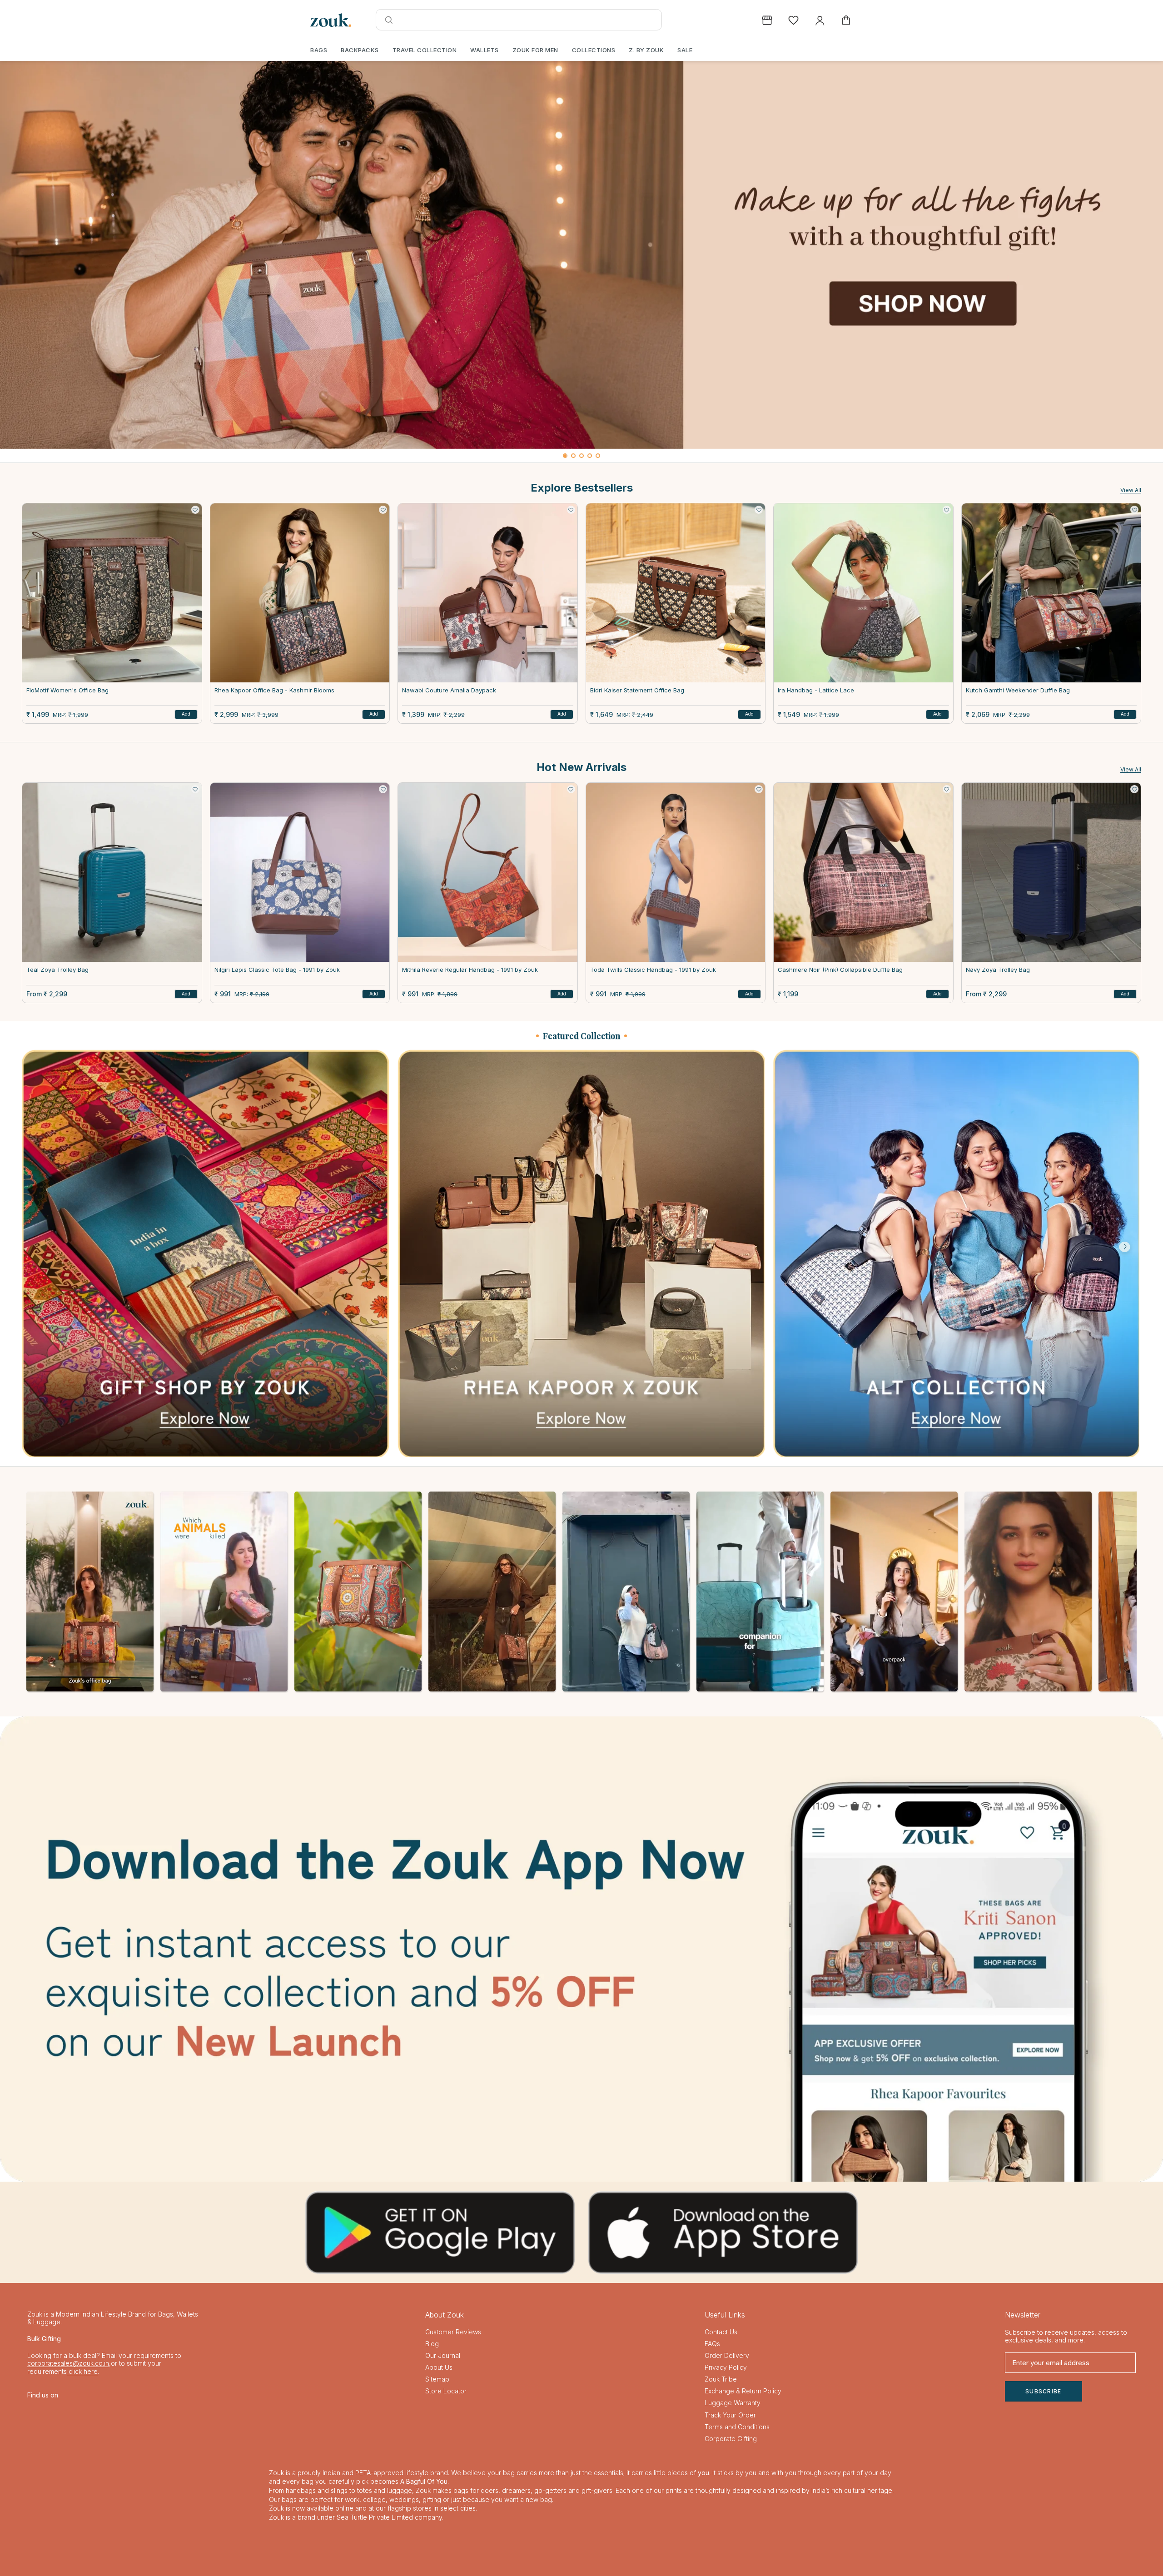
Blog (432, 2344)
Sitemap (437, 2379)
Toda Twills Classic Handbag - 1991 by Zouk (653, 970)
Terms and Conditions (737, 2427)
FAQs (712, 2344)
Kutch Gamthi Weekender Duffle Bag (1018, 690)
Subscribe (1044, 2391)
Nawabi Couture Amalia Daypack (449, 690)
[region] (581, 262)
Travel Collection (425, 50)
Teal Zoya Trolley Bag (57, 970)
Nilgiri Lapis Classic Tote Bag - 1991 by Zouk (277, 970)
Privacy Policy (726, 2367)
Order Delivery (727, 2355)
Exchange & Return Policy (743, 2391)
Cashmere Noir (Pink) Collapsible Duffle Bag (840, 970)
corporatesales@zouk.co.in (68, 2363)
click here (82, 2371)
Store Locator (446, 2391)
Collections (594, 50)
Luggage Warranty (733, 2403)
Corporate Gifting (731, 2439)
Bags (319, 50)
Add (186, 714)
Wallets (485, 50)
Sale (685, 50)
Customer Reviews (453, 2332)
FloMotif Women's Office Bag (67, 690)
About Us (439, 2367)
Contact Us (721, 2332)
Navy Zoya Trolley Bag (998, 970)
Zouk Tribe (721, 2379)
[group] (581, 255)
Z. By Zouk (646, 50)
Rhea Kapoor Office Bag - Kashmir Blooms (274, 690)
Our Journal (443, 2355)
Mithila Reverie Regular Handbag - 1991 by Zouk (470, 970)
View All (1131, 490)
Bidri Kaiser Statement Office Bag (637, 690)
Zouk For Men (535, 50)
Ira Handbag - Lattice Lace (816, 690)
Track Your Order (730, 2415)
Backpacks (360, 50)
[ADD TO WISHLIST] (195, 510)
